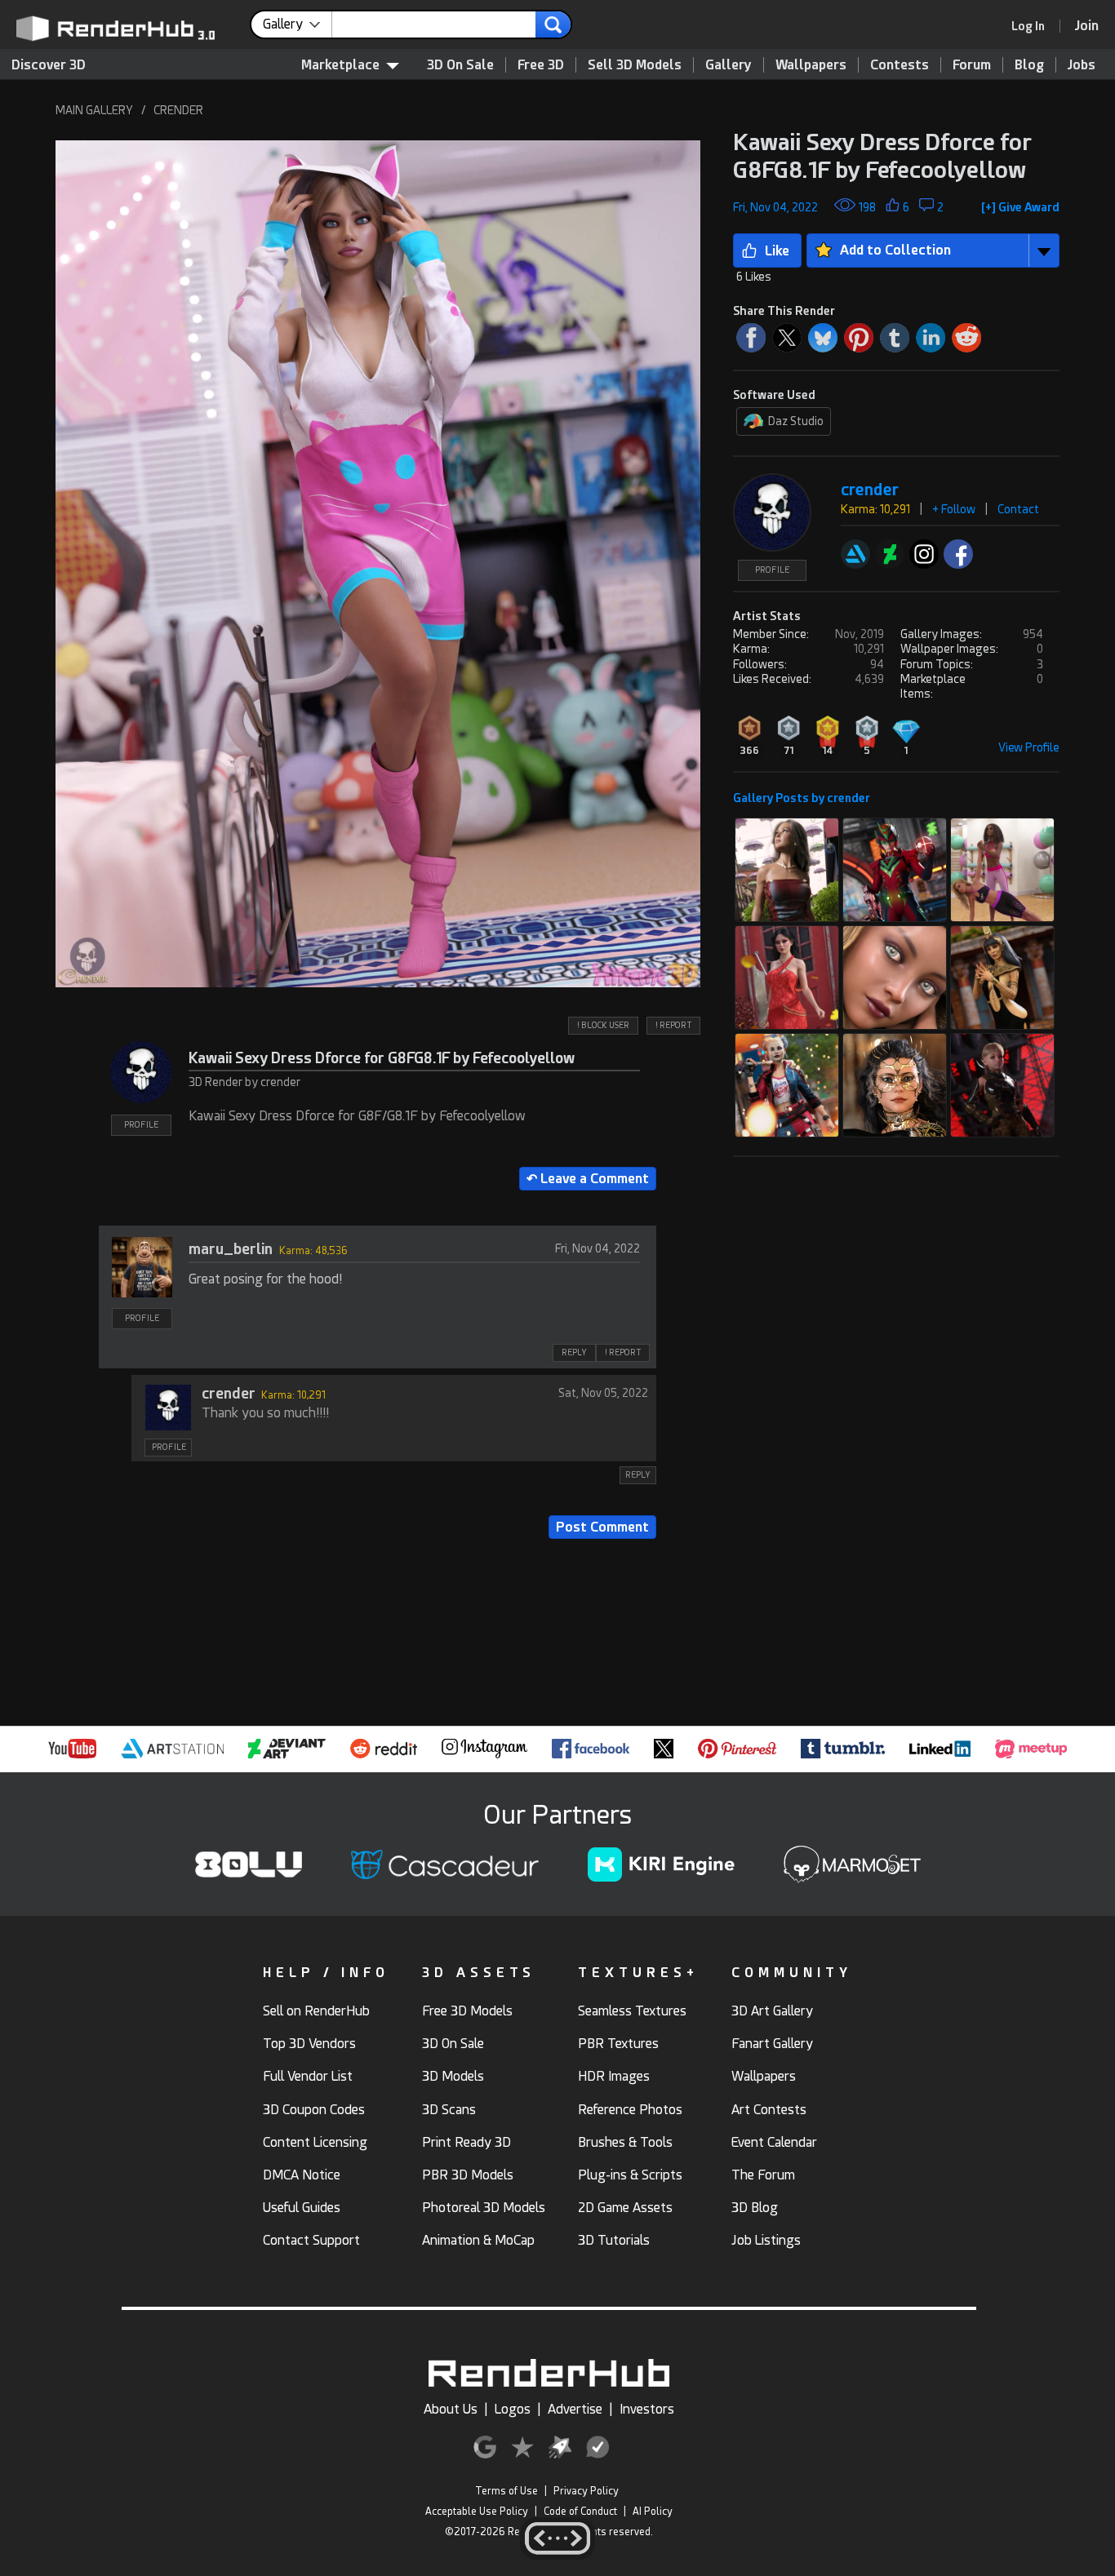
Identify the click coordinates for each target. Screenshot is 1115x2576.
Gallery (729, 65)
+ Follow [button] (954, 509)
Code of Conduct (580, 2512)
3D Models (453, 2076)
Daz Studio (796, 421)
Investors (647, 2409)
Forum (972, 65)
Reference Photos (630, 2110)
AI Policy (653, 2512)
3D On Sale (460, 65)
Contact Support (311, 2240)
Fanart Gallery (772, 2044)
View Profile (1029, 747)
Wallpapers (811, 65)
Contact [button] (1018, 509)
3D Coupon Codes (314, 2110)
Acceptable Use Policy (477, 2512)
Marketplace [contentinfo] (340, 65)
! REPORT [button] (673, 1025)
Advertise (575, 2409)
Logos (513, 2409)
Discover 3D (49, 65)
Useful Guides (302, 2208)
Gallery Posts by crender (802, 798)
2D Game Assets (625, 2208)
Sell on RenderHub (316, 2011)
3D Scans (449, 2110)
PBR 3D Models (468, 2175)
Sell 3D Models (635, 65)
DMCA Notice (302, 2175)
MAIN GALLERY (94, 110)
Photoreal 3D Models (484, 2208)
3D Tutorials (614, 2240)
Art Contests (769, 2110)
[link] (1033, 26)
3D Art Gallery (772, 2011)
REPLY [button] (574, 1352)
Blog (1029, 65)
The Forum (763, 2175)
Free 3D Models (467, 2011)
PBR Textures (618, 2044)
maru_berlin (231, 1249)
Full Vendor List (308, 2076)
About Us (451, 2409)
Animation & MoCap (478, 2240)
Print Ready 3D (466, 2142)
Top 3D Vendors (309, 2044)
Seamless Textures (632, 2011)
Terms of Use (506, 2491)
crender (229, 1393)
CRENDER (178, 110)
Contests (900, 65)
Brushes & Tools (625, 2142)
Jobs (1082, 65)
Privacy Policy (586, 2491)
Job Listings (766, 2240)
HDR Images (614, 2076)
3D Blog (755, 2208)
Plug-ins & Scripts (630, 2175)
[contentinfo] (298, 24)
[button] (378, 564)
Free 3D (541, 65)
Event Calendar (774, 2142)
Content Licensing (315, 2142)
